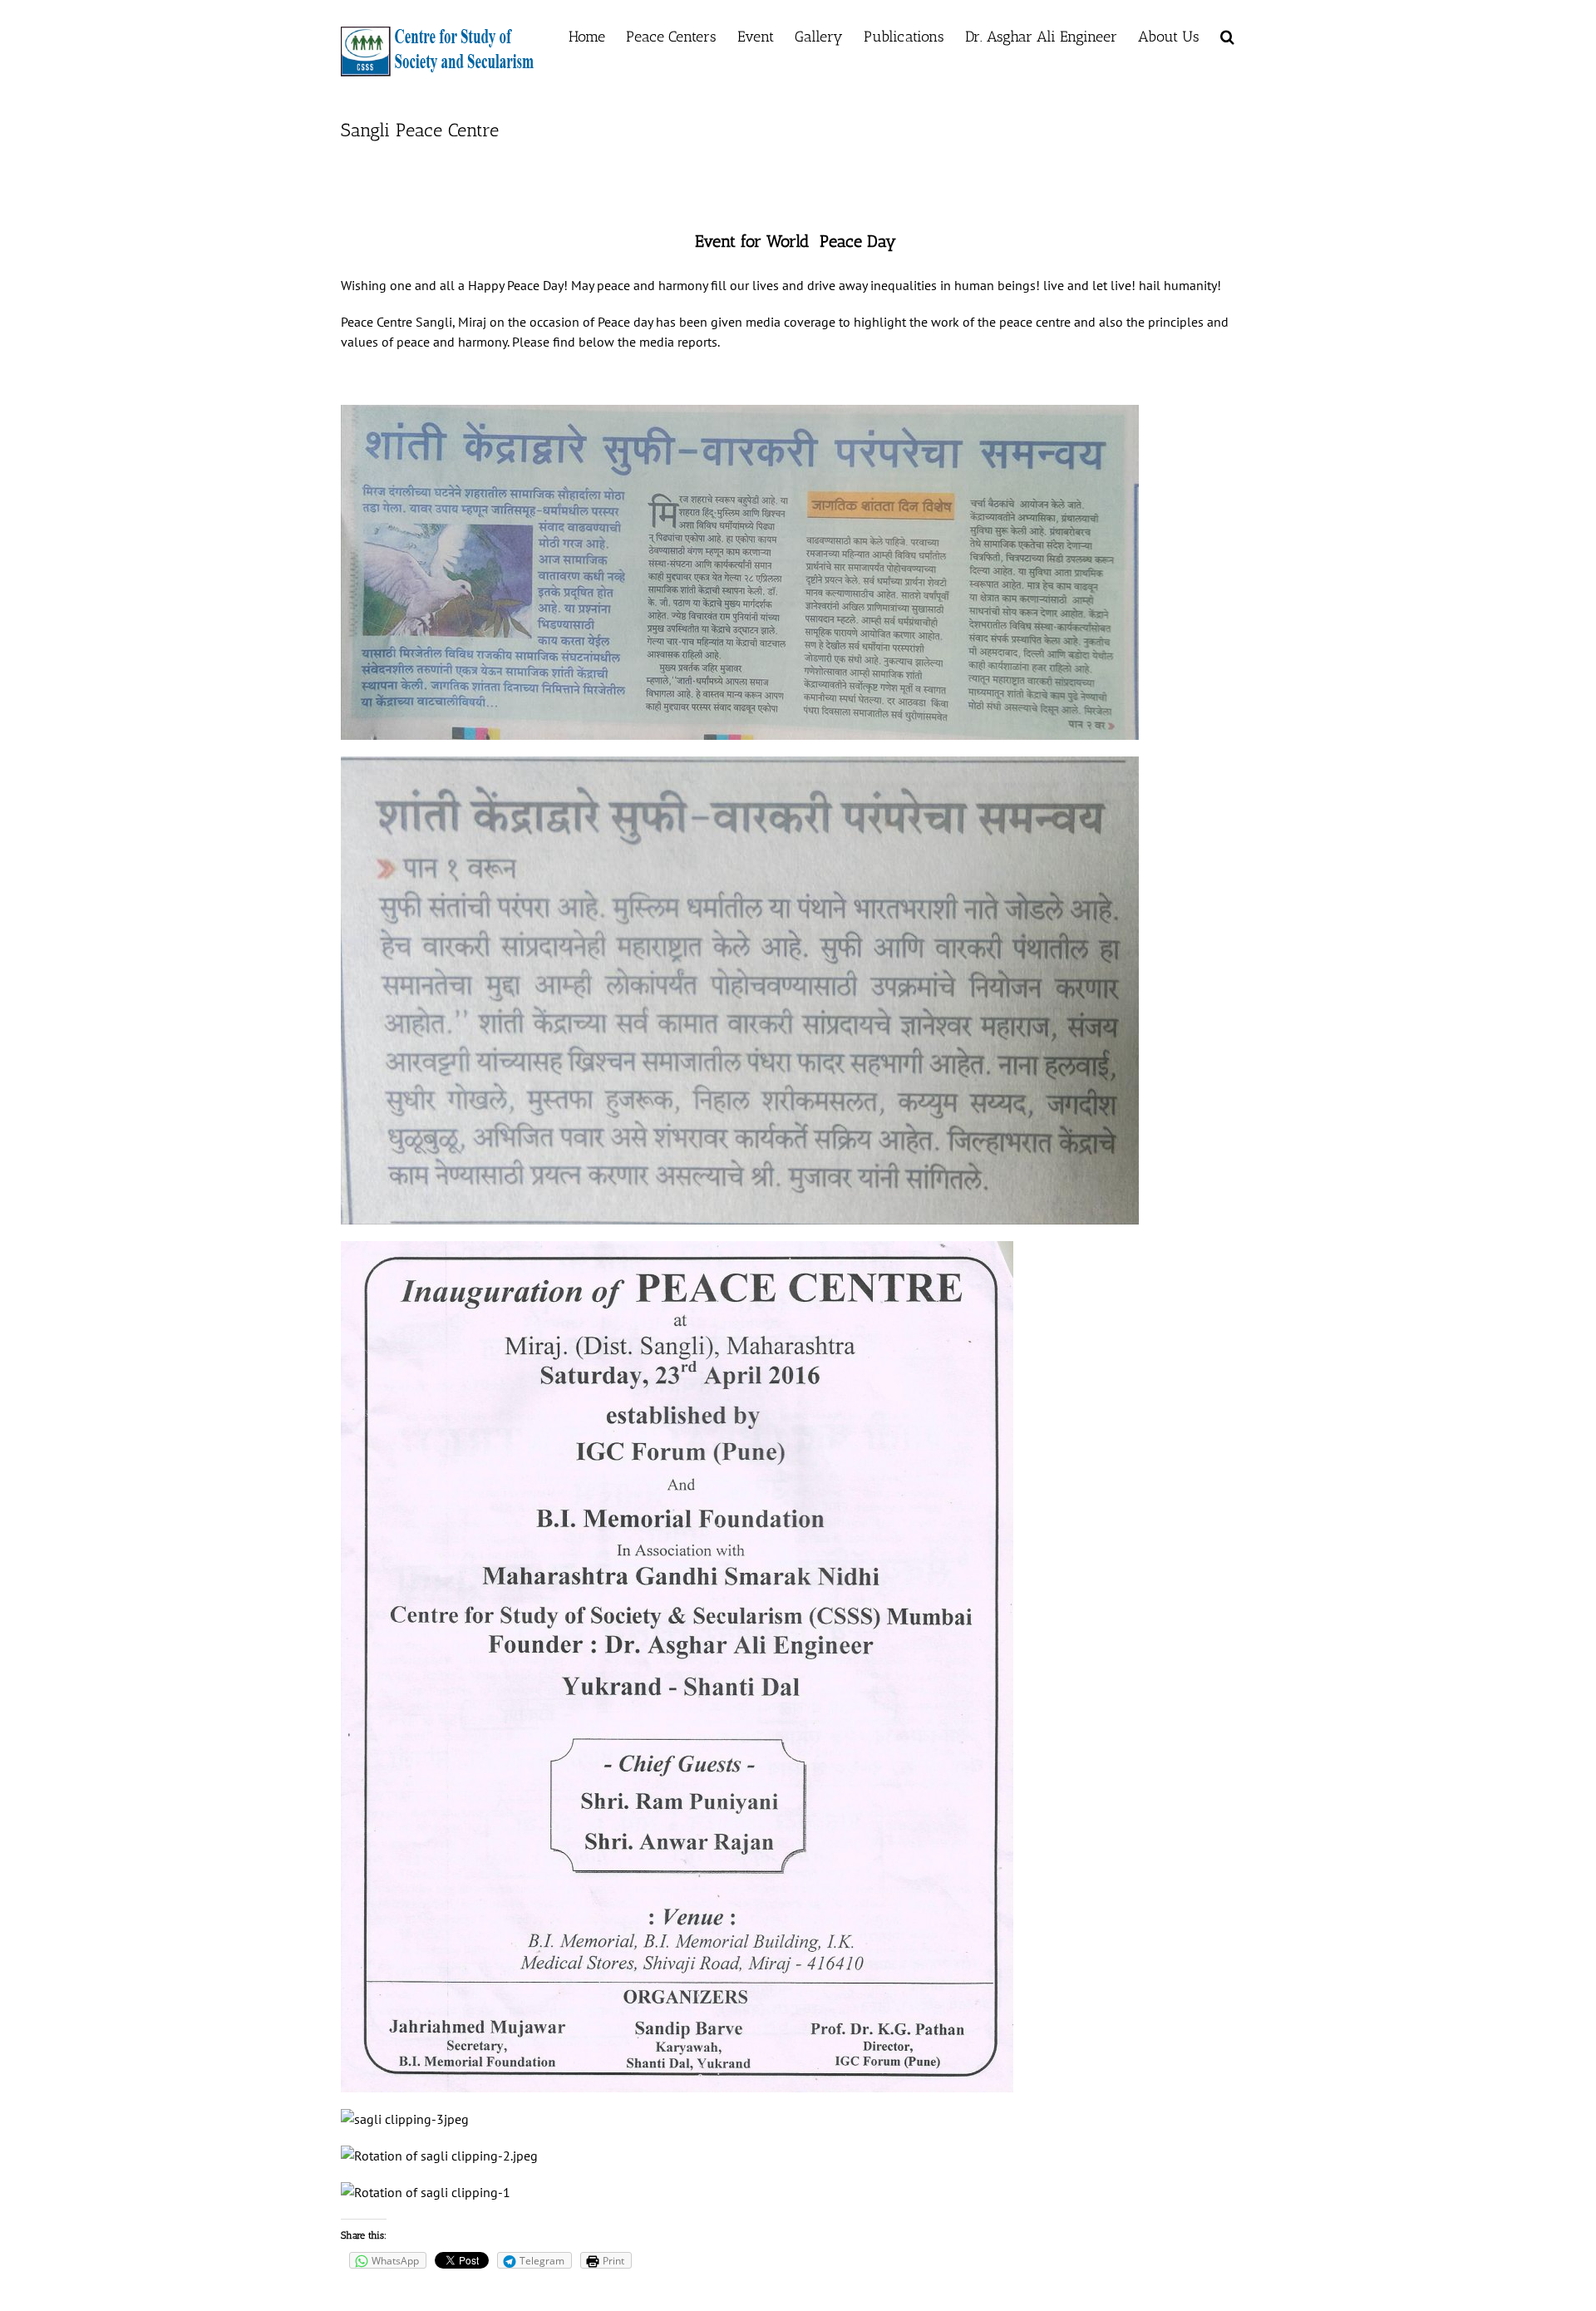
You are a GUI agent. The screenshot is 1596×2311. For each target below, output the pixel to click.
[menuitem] (587, 35)
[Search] (1227, 35)
